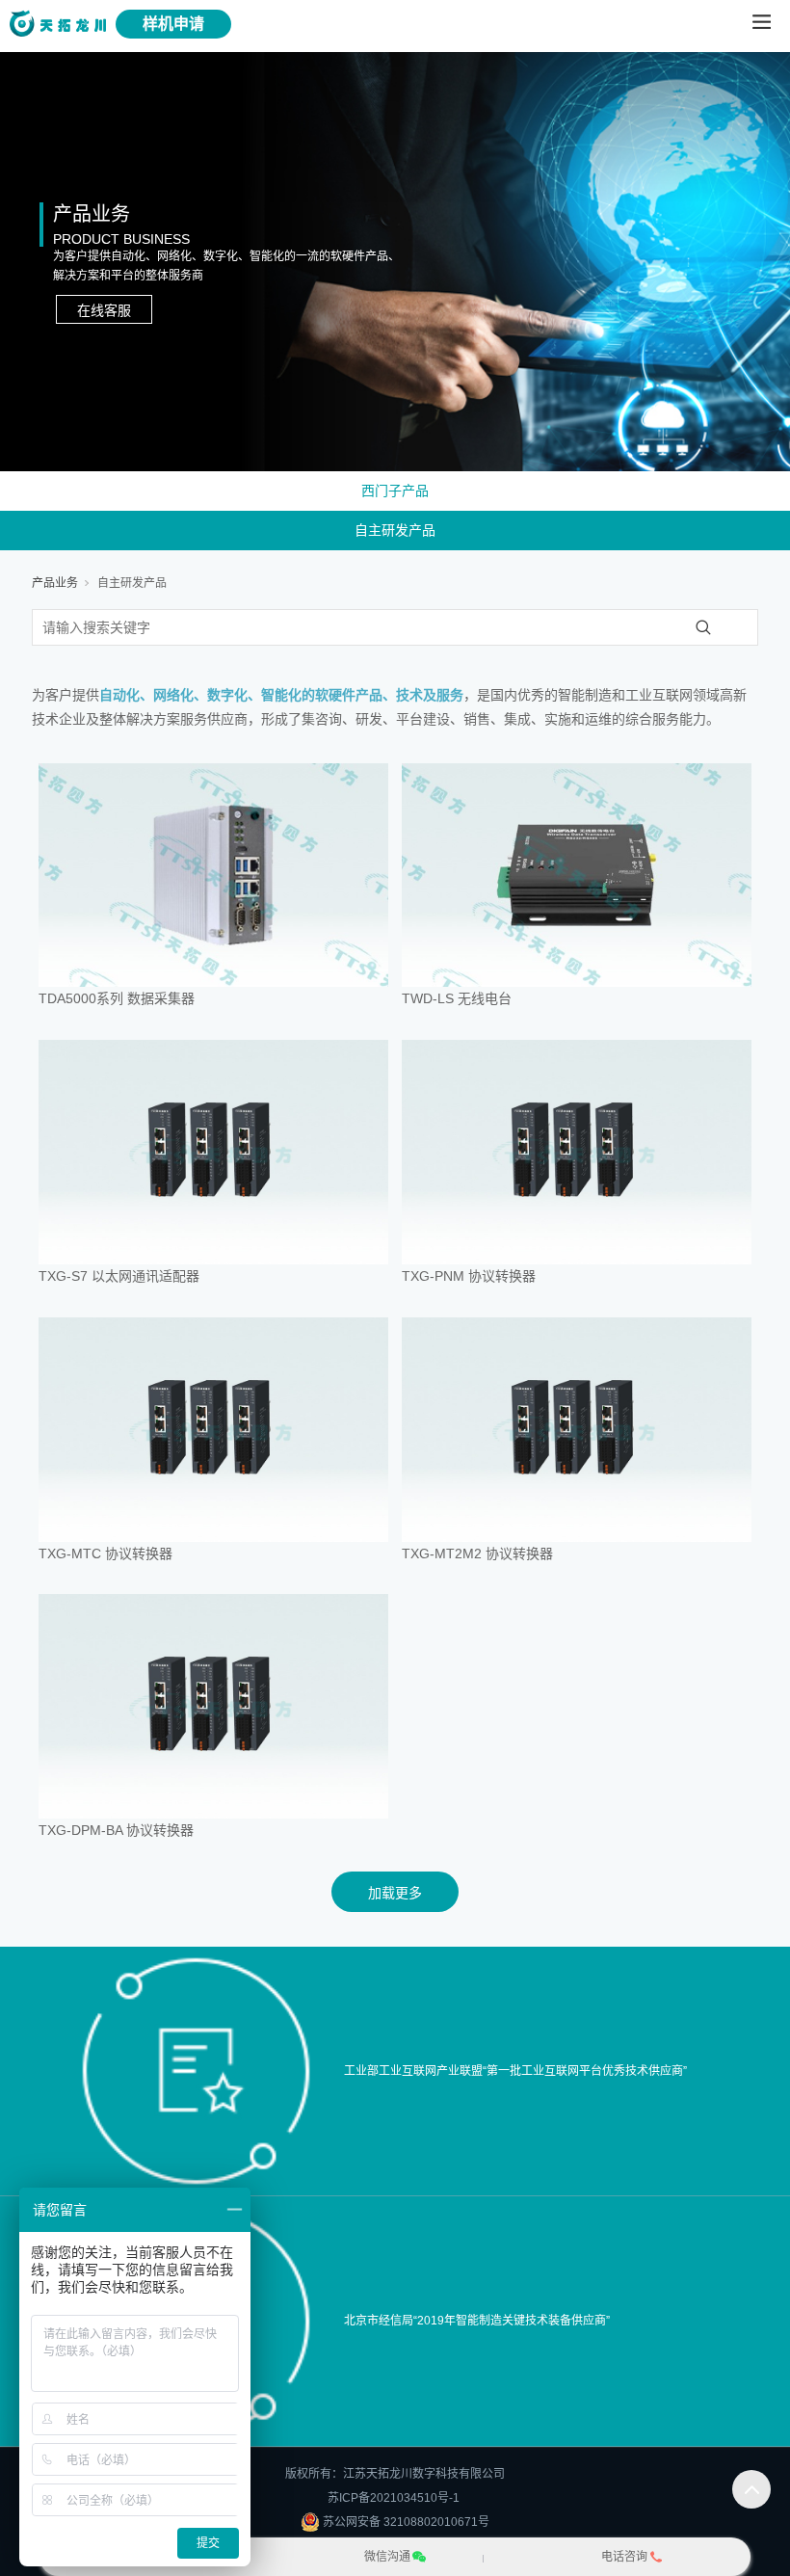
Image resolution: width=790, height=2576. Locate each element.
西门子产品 (395, 491)
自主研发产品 (395, 530)
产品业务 (55, 583)
